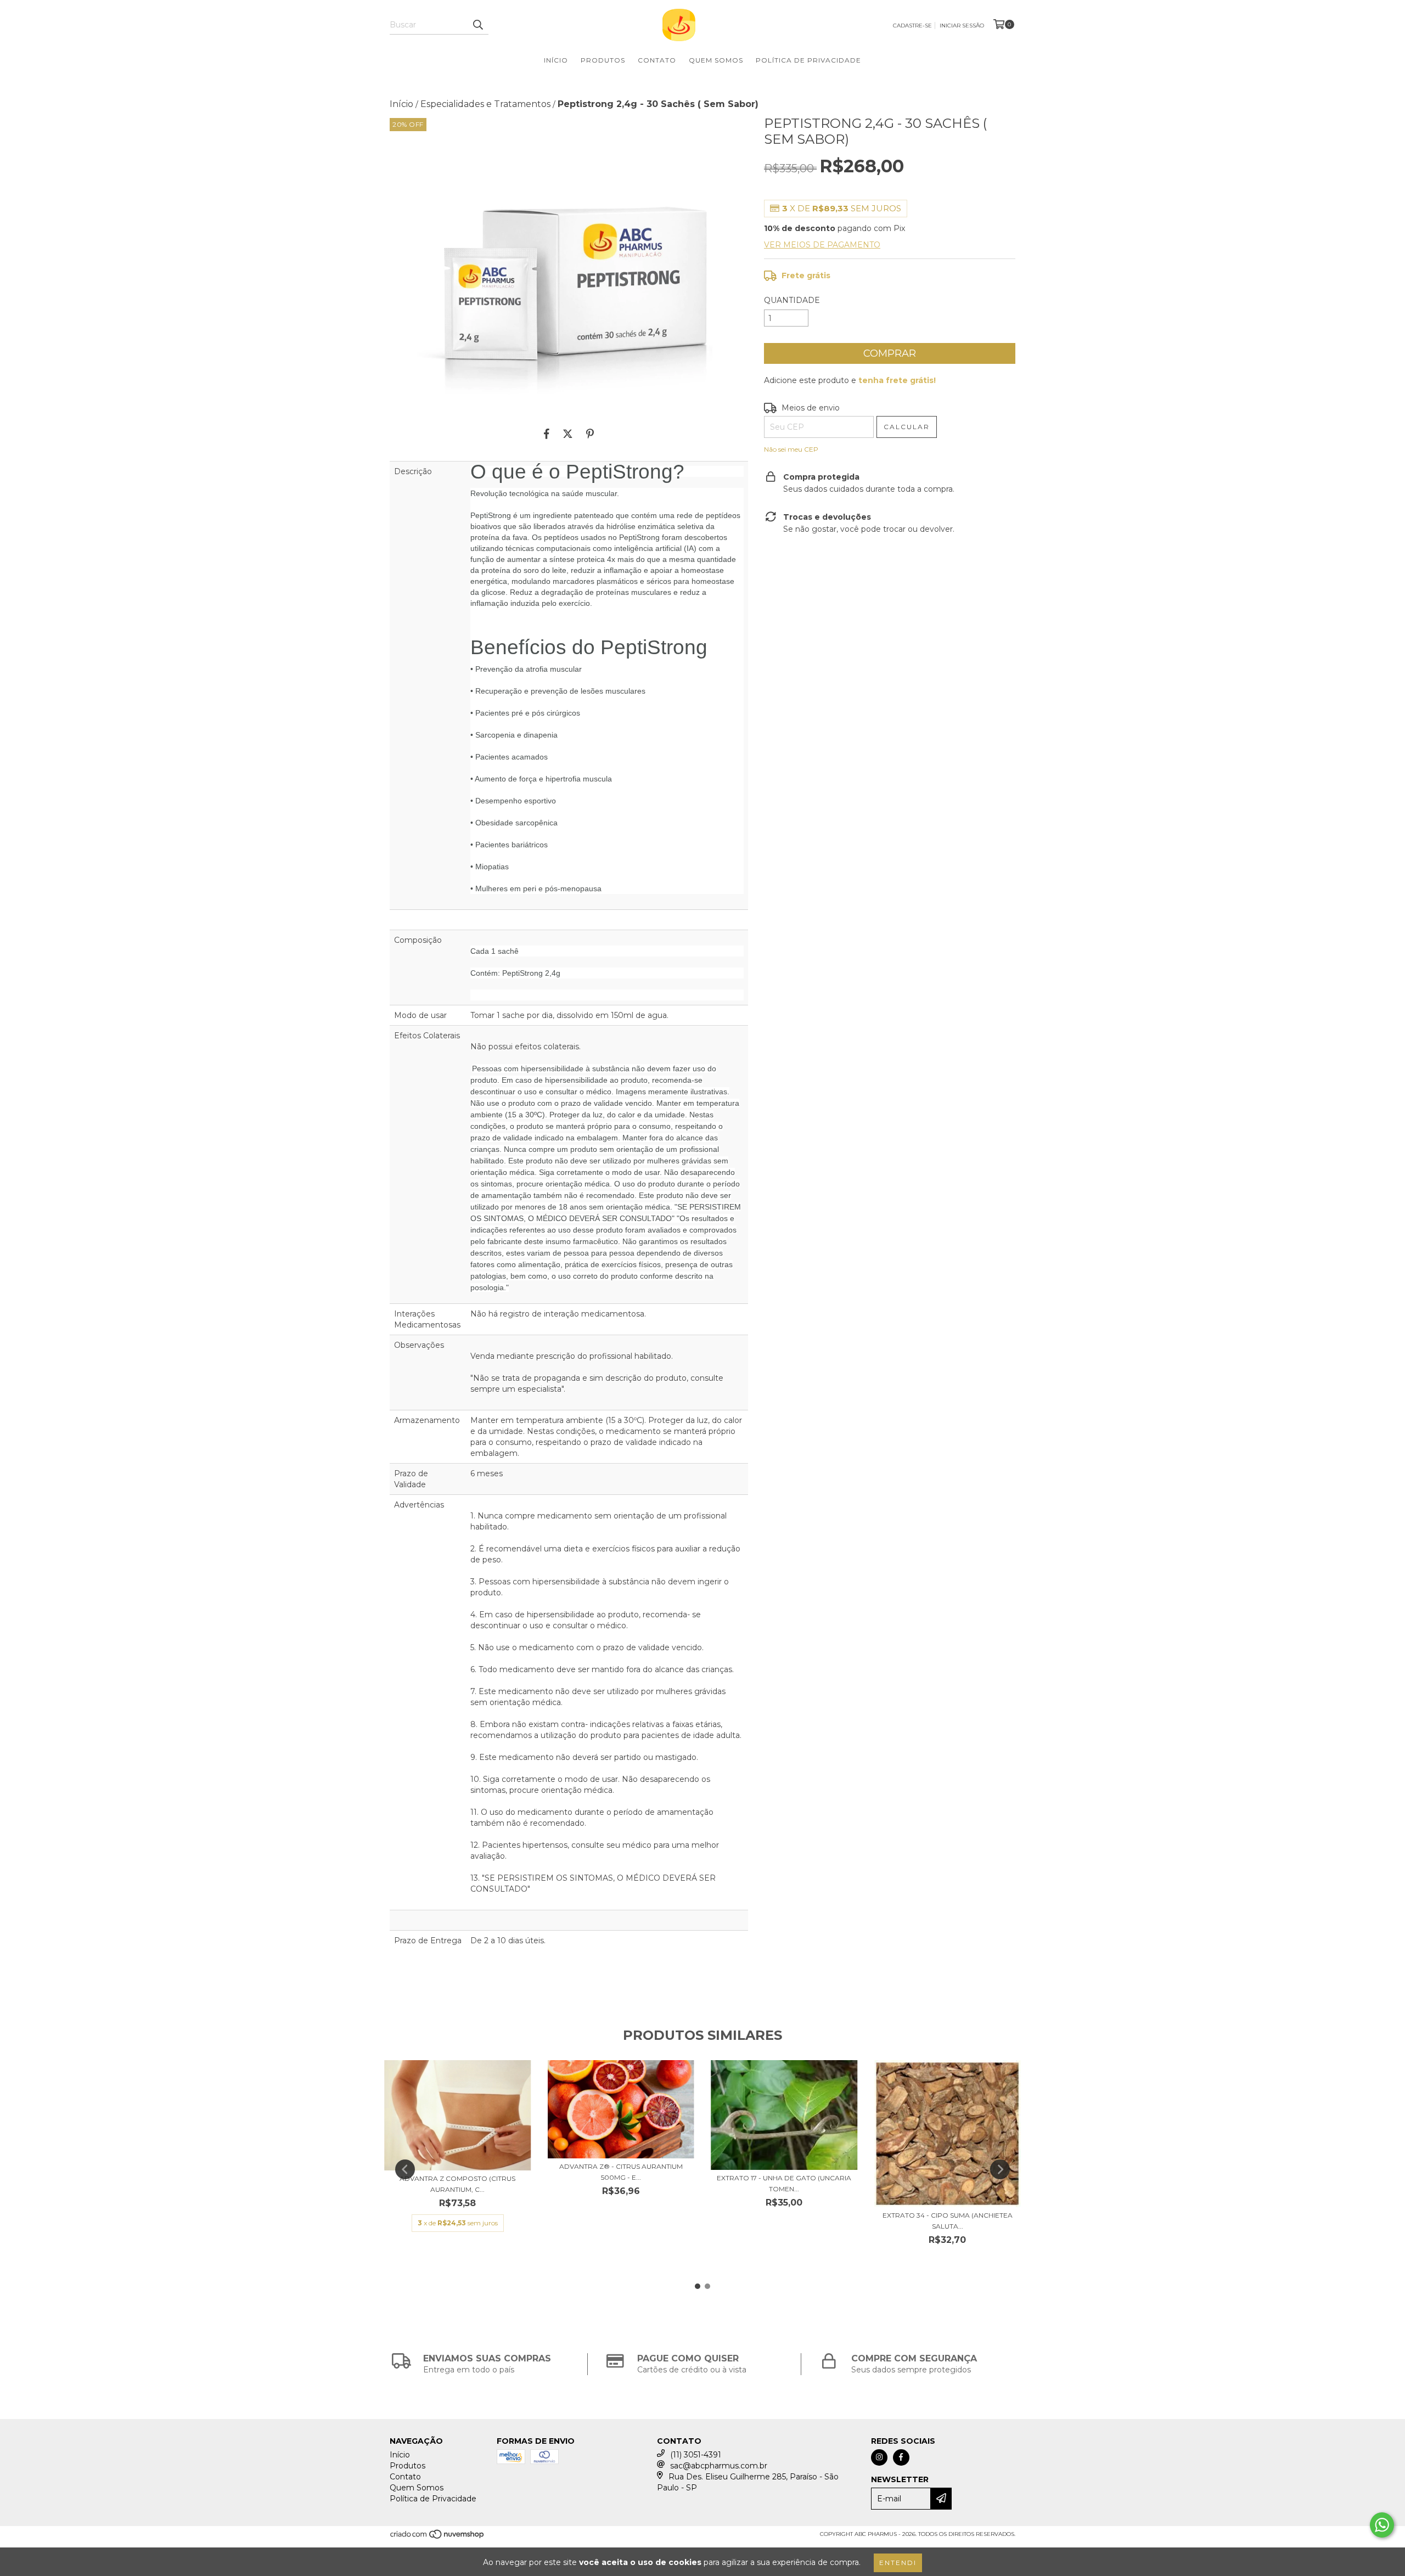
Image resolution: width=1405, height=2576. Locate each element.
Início (556, 60)
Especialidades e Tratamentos (485, 104)
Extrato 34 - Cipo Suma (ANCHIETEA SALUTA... (948, 2221)
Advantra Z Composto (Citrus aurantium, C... (457, 2184)
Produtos (603, 60)
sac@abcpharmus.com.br (719, 2466)
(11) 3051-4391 (696, 2455)
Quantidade (792, 300)
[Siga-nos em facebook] (901, 2457)
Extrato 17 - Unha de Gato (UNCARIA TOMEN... (784, 2183)
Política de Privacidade (808, 60)
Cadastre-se (912, 26)
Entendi (898, 2563)
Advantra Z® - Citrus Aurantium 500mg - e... (621, 2172)
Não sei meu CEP (791, 449)
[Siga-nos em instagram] (879, 2457)
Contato (657, 60)
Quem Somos (716, 60)
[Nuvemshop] (438, 2537)
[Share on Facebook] (547, 434)
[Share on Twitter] (568, 434)
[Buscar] (477, 25)
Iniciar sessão (962, 26)
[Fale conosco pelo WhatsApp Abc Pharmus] (1382, 2525)
